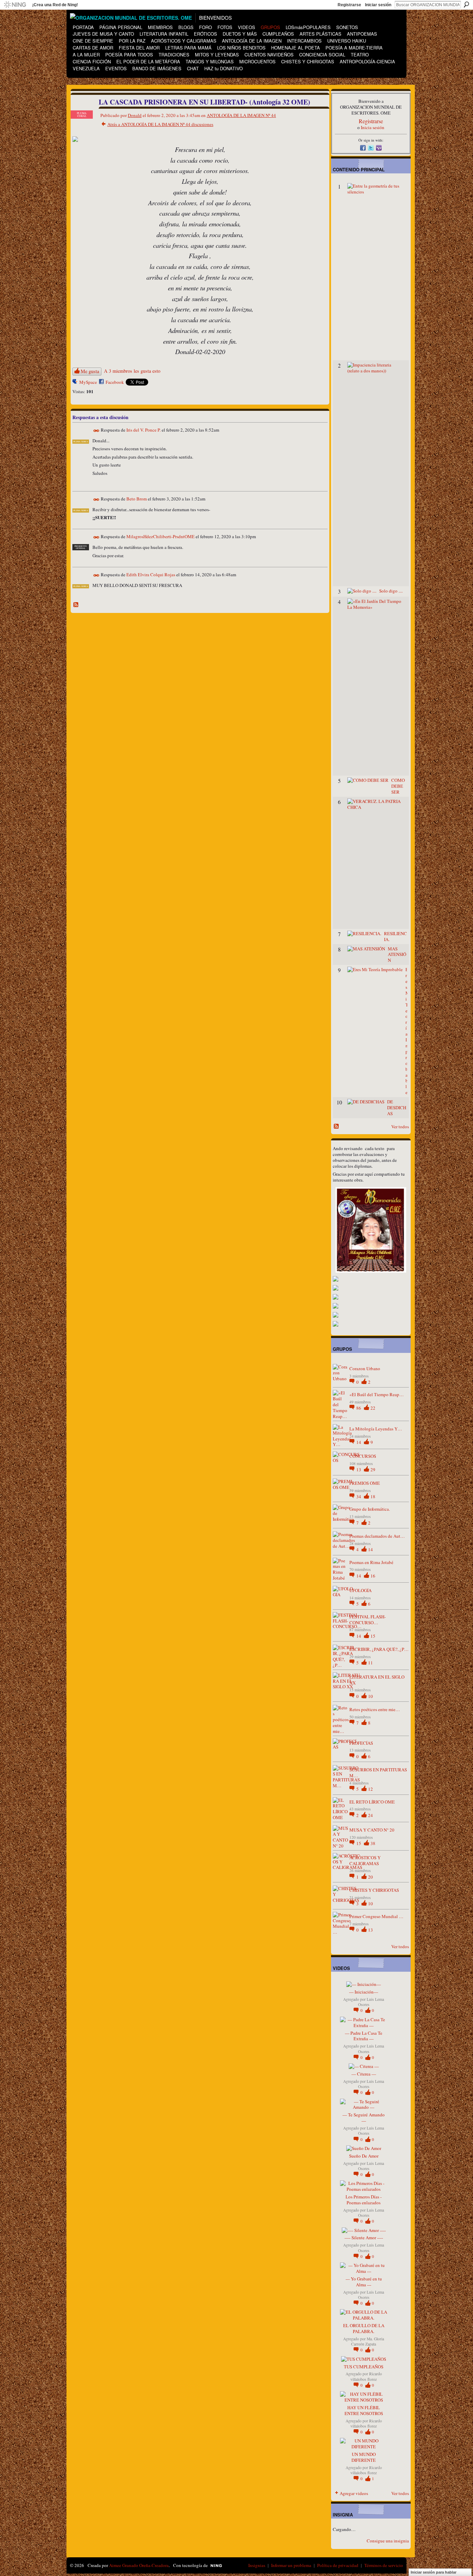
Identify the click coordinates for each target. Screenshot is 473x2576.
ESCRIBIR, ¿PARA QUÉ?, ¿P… (379, 1649)
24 (371, 1815)
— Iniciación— (364, 1992)
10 (371, 1696)
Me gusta (90, 371)
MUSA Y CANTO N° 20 (372, 1830)
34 (359, 1497)
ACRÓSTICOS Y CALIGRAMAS (365, 1860)
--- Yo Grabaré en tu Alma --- (364, 2282)
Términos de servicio (384, 2565)
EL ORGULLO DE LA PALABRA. (364, 2328)
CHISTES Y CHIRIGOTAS (374, 1890)
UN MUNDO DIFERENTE (364, 2457)
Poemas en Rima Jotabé (371, 1562)
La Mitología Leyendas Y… (376, 1429)
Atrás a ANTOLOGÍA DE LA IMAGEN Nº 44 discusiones (160, 124)
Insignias (257, 2565)
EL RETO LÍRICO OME (372, 1802)
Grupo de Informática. (370, 1509)
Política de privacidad (338, 2565)
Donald (135, 115)
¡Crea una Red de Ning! (55, 5)
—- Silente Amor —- (364, 2238)
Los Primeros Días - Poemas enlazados (364, 2200)
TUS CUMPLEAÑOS (364, 2367)
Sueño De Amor (364, 2156)
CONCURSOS (363, 1456)
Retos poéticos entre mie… (375, 1709)
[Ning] (15, 5)
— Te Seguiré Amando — (364, 2118)
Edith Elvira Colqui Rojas (151, 575)
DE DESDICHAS (397, 1108)
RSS (76, 605)
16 (373, 1576)
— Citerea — (364, 2074)
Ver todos (400, 1127)
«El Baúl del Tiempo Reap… (377, 1394)
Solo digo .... (391, 591)
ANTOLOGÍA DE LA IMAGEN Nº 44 (241, 115)
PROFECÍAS (361, 1743)
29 (373, 1470)
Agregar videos (354, 2493)
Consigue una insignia (388, 2541)
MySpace (88, 382)
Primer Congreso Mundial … (376, 1916)
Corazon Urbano (365, 1368)
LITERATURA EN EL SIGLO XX (377, 1680)
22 (373, 1408)
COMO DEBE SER (398, 786)
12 (371, 1789)
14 (359, 1442)
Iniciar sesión (378, 5)
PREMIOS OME (365, 1483)
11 (371, 1663)
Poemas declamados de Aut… (377, 1536)
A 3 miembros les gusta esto (132, 371)
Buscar (466, 4)
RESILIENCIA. (395, 936)
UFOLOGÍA (360, 1590)
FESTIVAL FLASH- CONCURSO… (368, 1620)
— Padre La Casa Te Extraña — (364, 2036)
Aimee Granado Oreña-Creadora (139, 2565)
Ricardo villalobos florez (366, 2376)
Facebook (115, 382)
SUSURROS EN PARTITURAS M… (378, 1773)
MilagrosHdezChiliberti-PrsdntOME (160, 537)
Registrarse (349, 5)
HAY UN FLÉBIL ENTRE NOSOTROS (364, 2410)
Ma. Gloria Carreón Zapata (368, 2341)
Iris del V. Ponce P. (144, 430)
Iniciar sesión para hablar (434, 2572)
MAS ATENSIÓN (397, 955)
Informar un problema (291, 2565)
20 (371, 1877)
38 (373, 1843)
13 (359, 1470)
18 (373, 1497)
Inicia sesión (373, 127)
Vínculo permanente (96, 431)
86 (359, 1408)
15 (373, 1636)
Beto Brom (137, 499)
